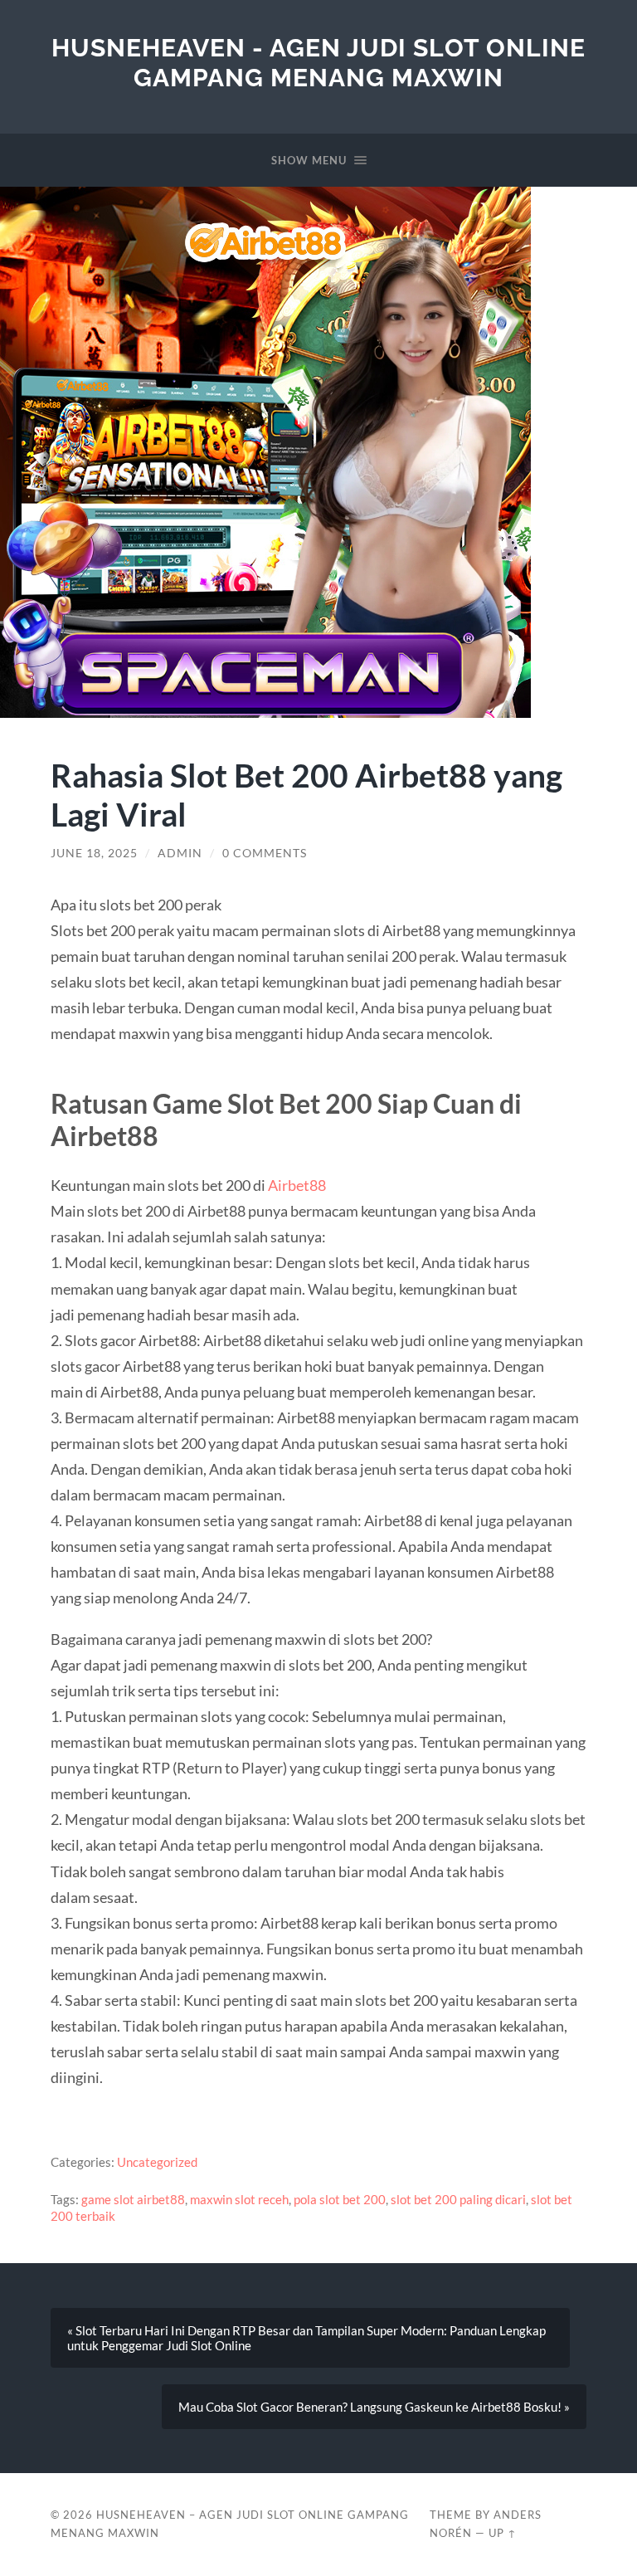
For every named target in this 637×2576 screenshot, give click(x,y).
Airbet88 (297, 1185)
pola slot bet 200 (340, 2199)
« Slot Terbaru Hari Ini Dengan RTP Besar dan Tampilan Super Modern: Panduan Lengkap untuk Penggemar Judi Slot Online (306, 2338)
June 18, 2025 (94, 853)
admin (180, 853)
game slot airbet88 (133, 2199)
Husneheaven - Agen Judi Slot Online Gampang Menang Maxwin (318, 63)
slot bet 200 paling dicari (458, 2199)
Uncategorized (157, 2162)
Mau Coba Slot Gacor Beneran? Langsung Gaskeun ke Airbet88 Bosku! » (374, 2407)
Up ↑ (503, 2533)
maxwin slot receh (239, 2199)
